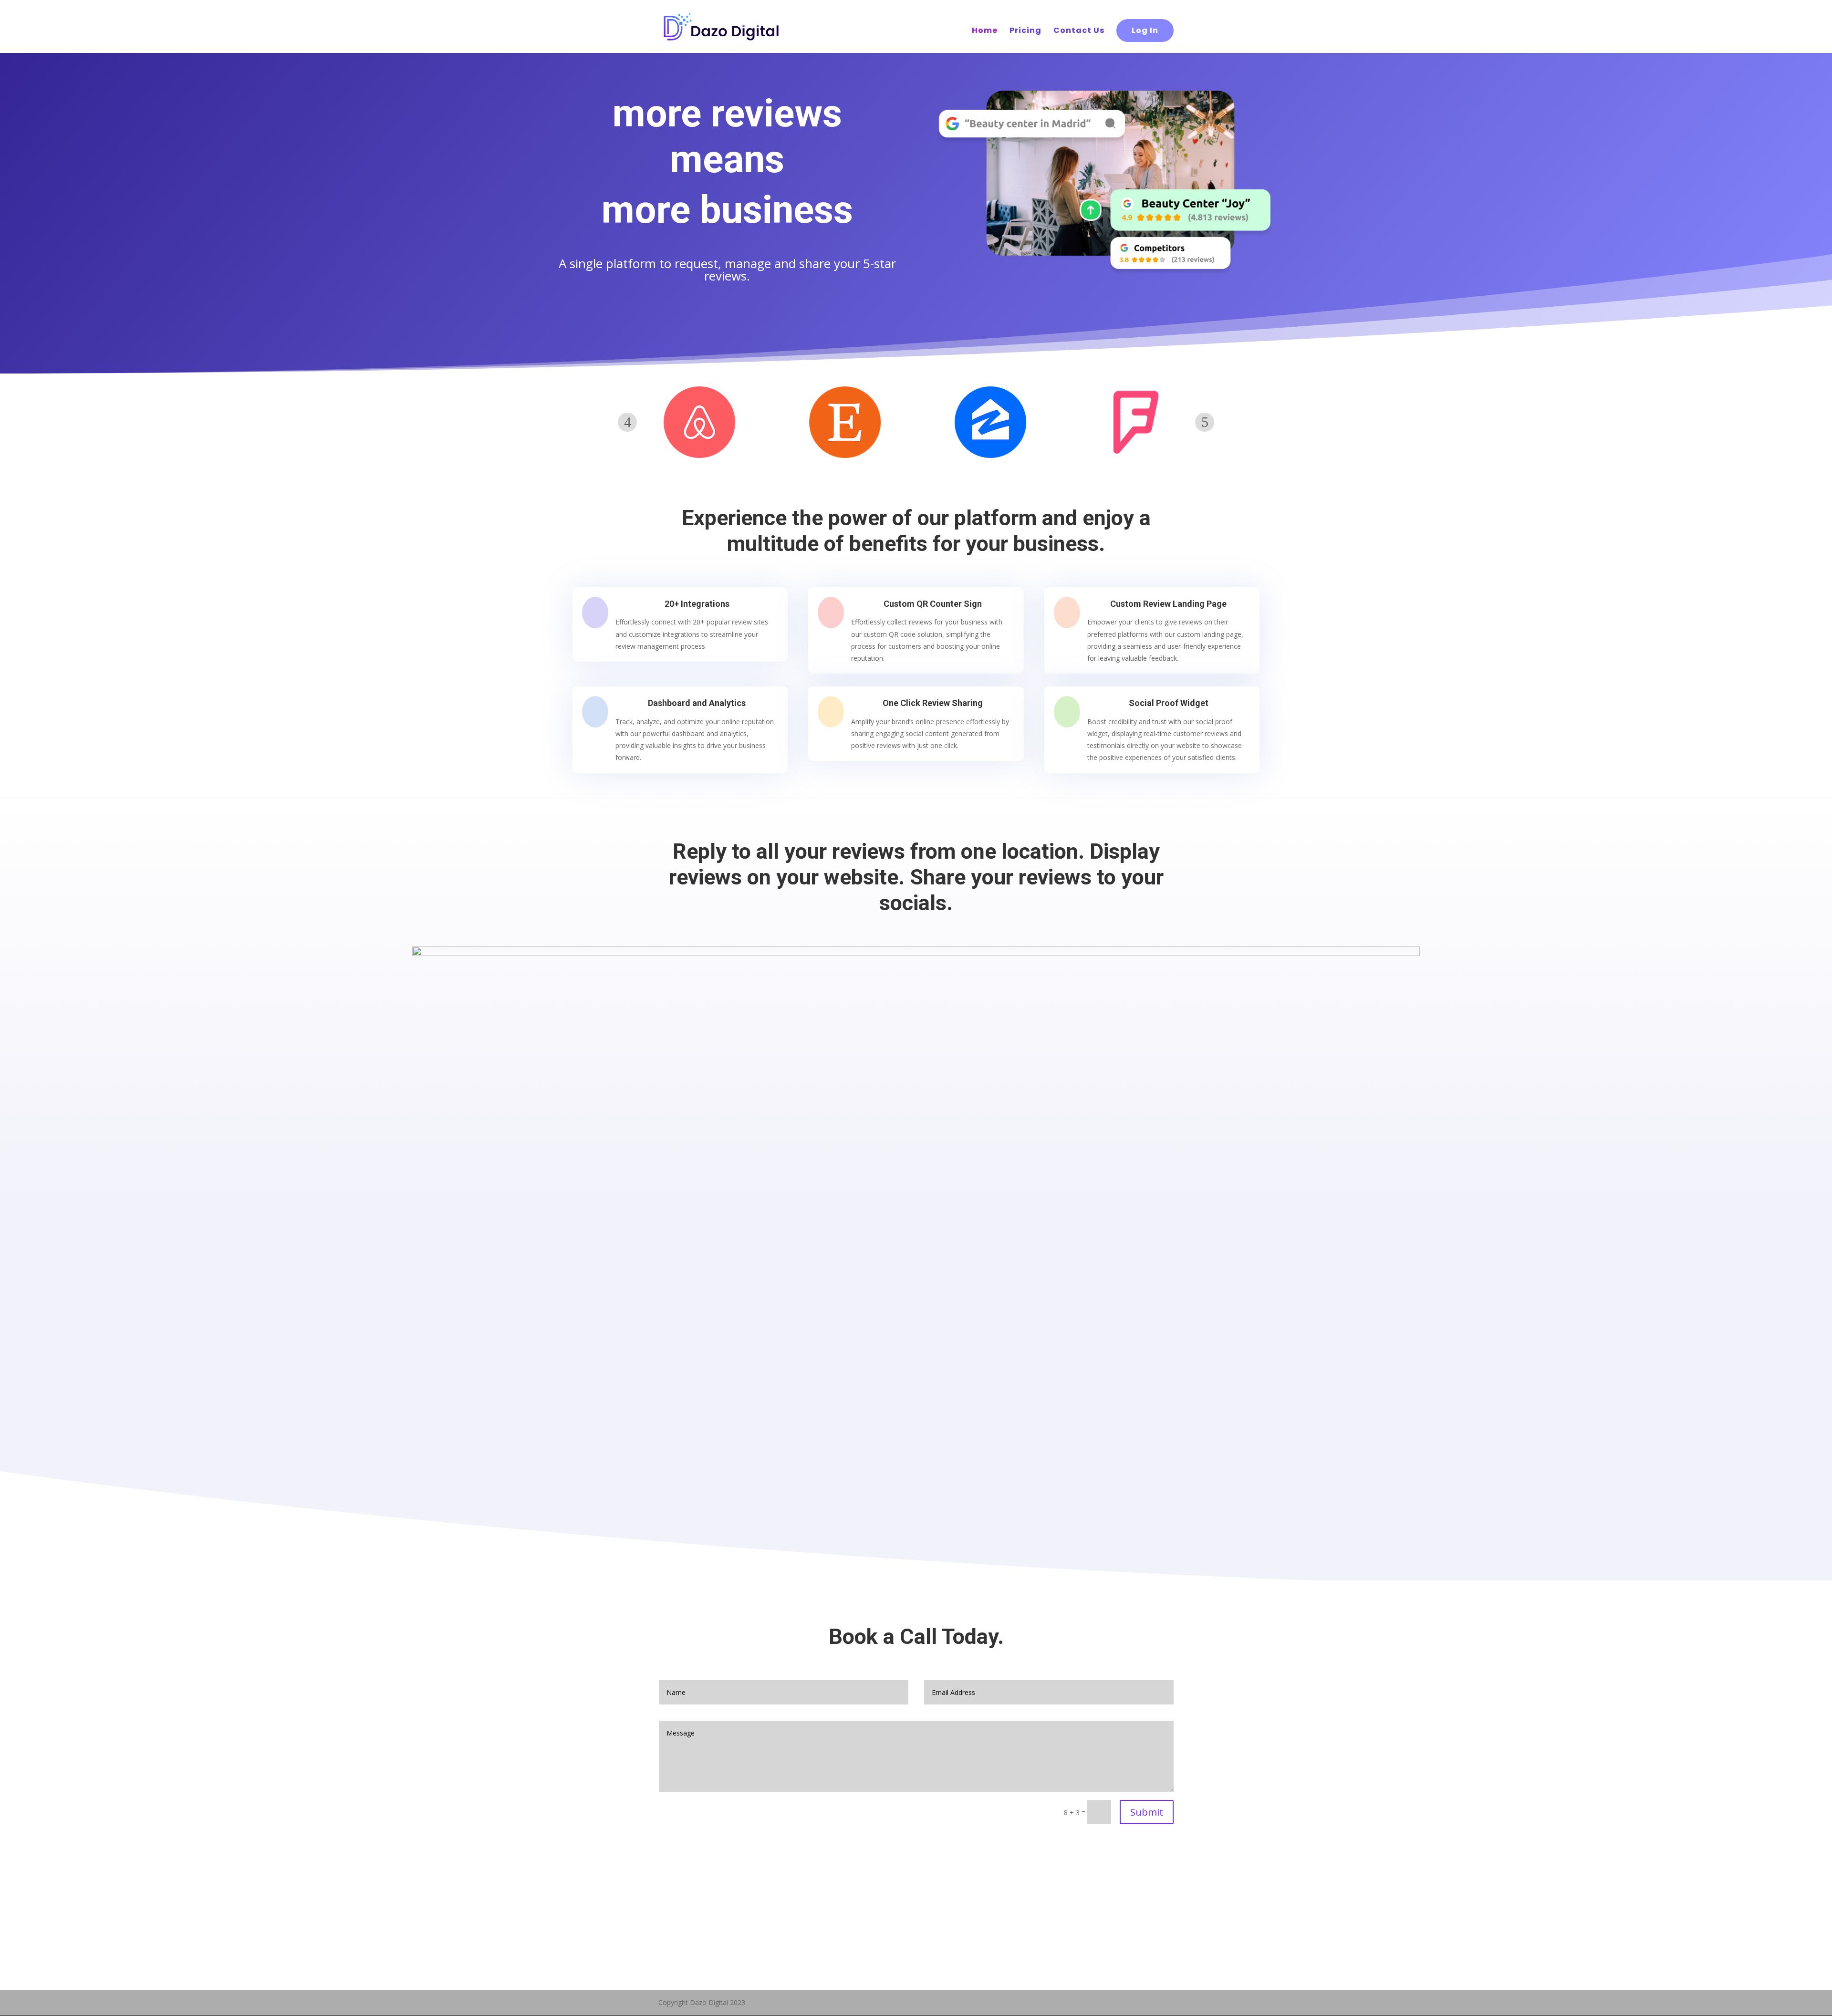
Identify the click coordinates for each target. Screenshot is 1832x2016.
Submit (1147, 1812)
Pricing (1025, 31)
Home (985, 31)
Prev (627, 422)
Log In (1145, 30)
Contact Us (1079, 31)
